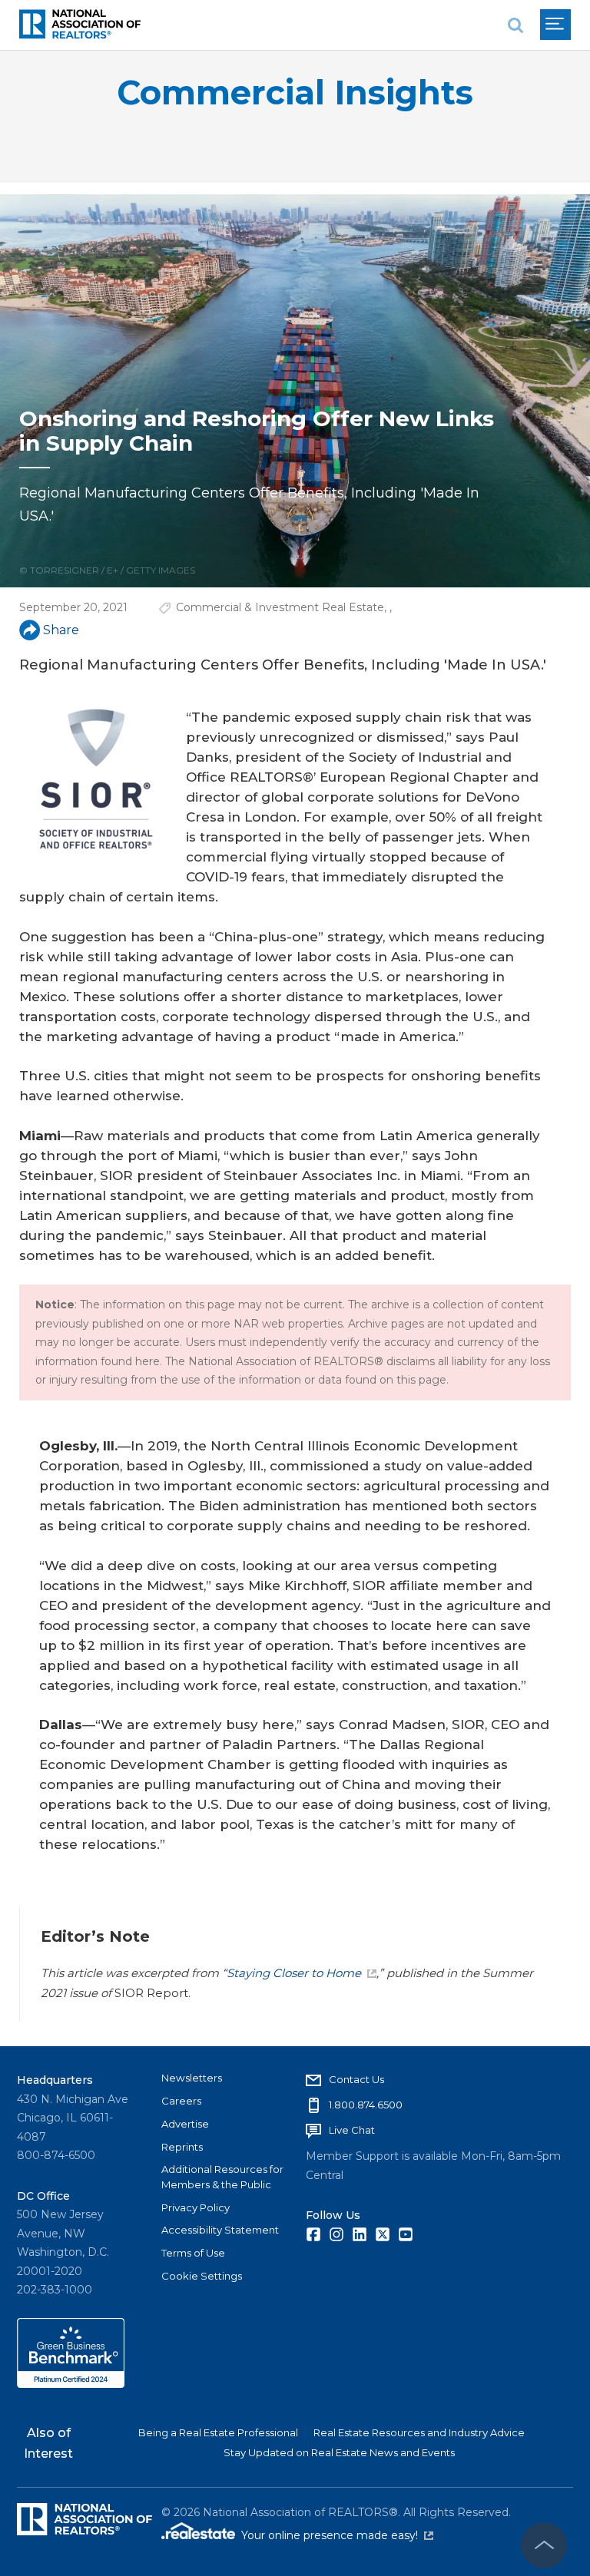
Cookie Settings (202, 2276)
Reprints (182, 2147)
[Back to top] (544, 2545)
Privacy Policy (196, 2207)
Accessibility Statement (220, 2230)
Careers (181, 2101)
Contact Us (356, 2079)
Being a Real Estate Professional (218, 2432)
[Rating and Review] (71, 2384)
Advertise (185, 2124)
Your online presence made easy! (337, 2535)
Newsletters (192, 2078)
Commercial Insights (295, 93)
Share (61, 630)
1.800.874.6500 (366, 2105)
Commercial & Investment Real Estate (280, 607)
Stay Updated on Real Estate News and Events (339, 2452)
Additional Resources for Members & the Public (222, 2177)
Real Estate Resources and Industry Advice (419, 2432)
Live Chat (352, 2130)
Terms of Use (193, 2253)
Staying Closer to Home (294, 1973)
